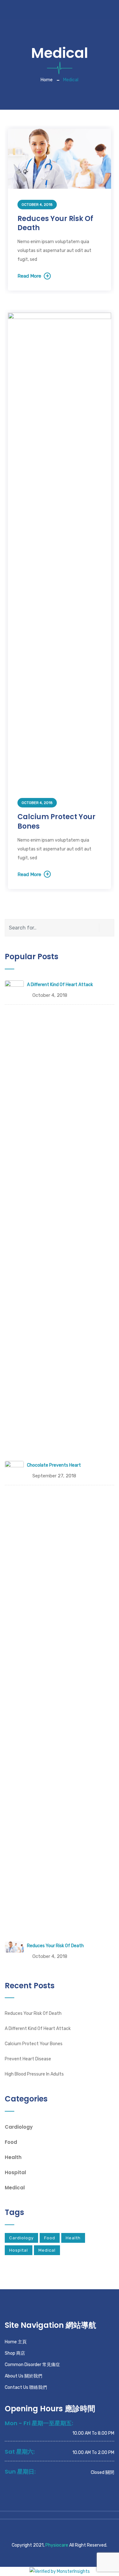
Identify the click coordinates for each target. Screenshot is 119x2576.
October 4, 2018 (37, 205)
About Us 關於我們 (23, 2376)
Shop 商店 (15, 2353)
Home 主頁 (16, 2342)
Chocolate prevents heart (54, 1465)
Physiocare (57, 2545)
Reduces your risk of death (55, 223)
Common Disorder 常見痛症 (32, 2365)
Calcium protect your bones (56, 822)
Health (13, 2157)
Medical (15, 2188)
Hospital (15, 2172)
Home (47, 80)
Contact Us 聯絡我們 (26, 2387)
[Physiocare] (29, 9)
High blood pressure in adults (34, 2074)
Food (11, 2142)
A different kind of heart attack (60, 985)
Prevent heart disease (28, 2059)
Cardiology (19, 2127)
